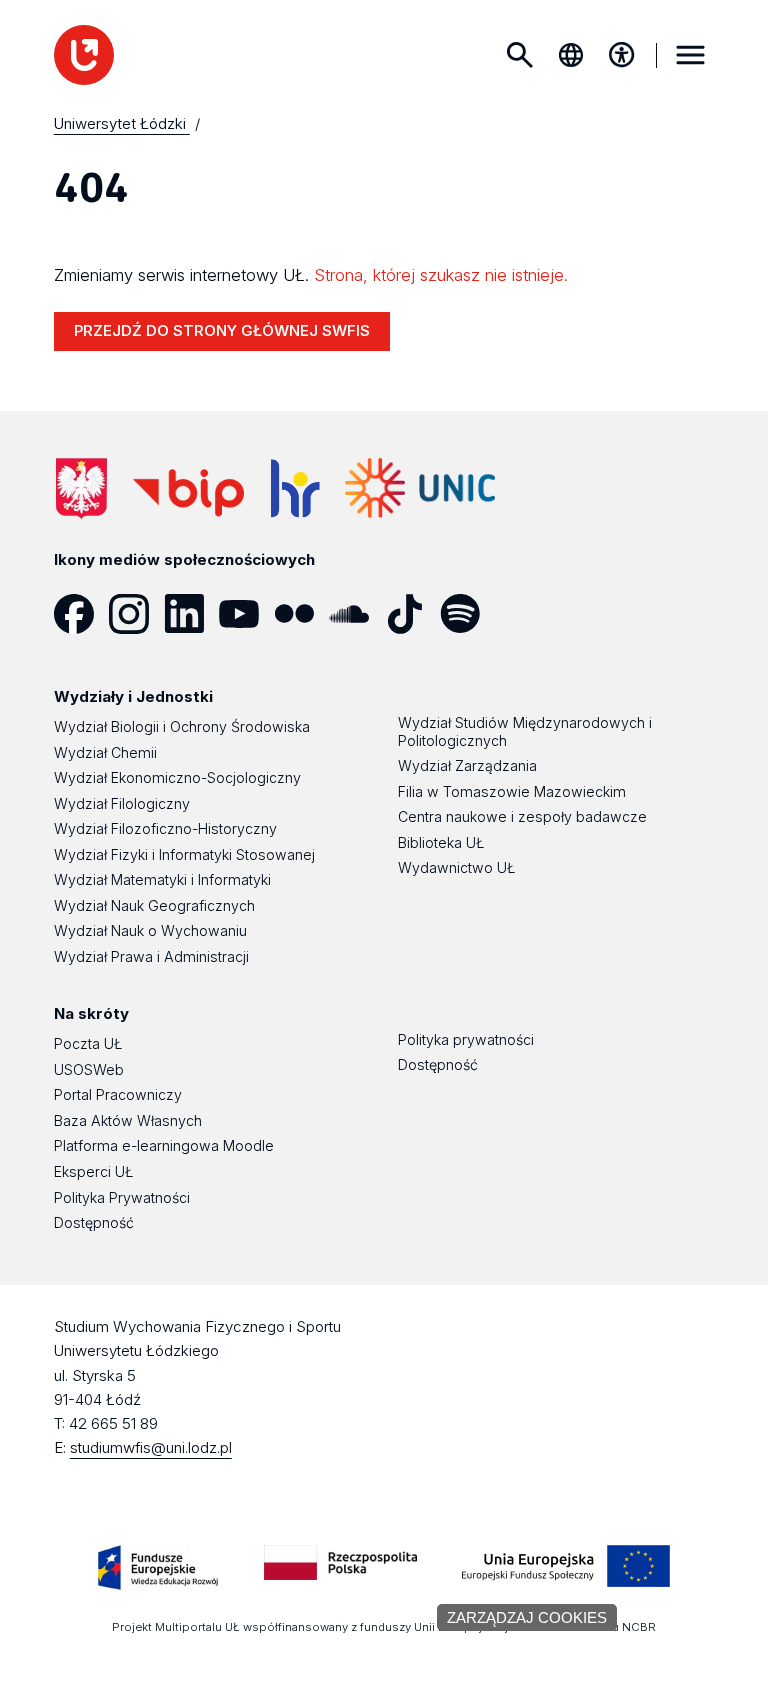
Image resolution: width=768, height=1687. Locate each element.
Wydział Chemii (105, 752)
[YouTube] (246, 614)
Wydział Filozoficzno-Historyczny (165, 828)
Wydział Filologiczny (122, 803)
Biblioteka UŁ (441, 842)
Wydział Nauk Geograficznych (154, 905)
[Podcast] (522, 614)
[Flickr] (301, 614)
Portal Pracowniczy (118, 1094)
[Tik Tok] (411, 614)
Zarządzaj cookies (527, 1617)
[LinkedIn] (191, 614)
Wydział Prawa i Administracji (151, 956)
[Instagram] (136, 614)
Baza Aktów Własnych (128, 1120)
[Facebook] (81, 614)
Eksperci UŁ (93, 1171)
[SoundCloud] (356, 614)
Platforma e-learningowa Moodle (164, 1145)
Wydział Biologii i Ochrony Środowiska (182, 726)
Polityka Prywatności (122, 1197)
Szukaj (520, 55)
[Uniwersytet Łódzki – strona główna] (84, 55)
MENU (690, 55)
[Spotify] (467, 614)
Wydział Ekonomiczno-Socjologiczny (177, 777)
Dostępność (94, 1222)
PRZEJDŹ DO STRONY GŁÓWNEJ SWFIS (222, 330)
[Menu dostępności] (622, 55)
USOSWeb (89, 1069)
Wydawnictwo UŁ (456, 867)
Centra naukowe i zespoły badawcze (522, 816)
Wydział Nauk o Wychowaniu (150, 930)
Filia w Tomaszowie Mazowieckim (512, 791)
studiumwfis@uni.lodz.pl (151, 1447)
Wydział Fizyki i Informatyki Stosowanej (184, 854)
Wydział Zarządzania (467, 765)
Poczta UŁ (88, 1043)
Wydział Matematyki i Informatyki (162, 879)
